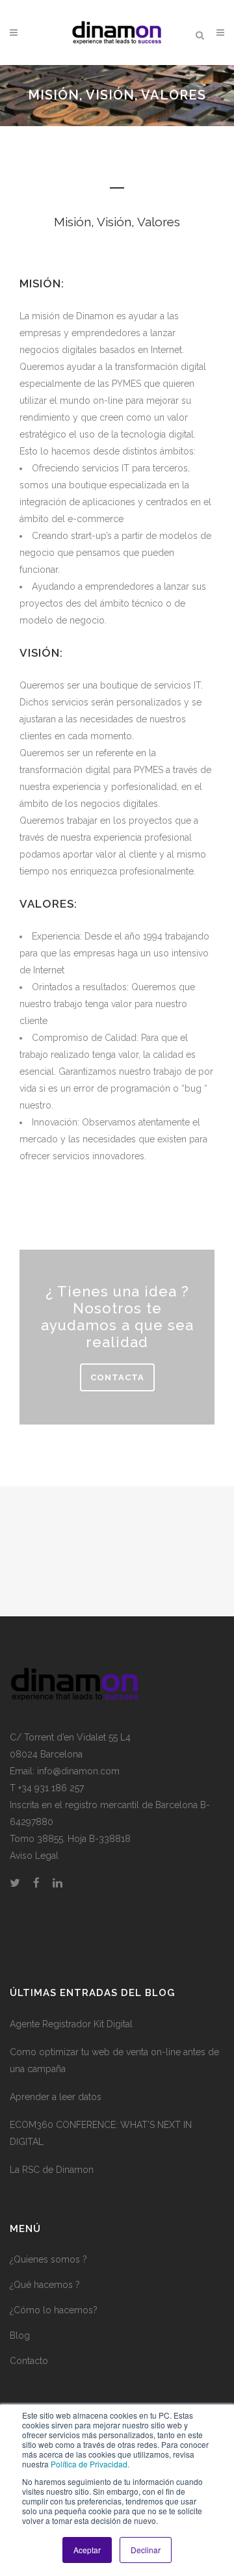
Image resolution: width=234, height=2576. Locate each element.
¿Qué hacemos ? (45, 2285)
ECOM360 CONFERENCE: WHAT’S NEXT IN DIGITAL (101, 2133)
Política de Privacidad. (90, 2464)
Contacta (117, 1377)
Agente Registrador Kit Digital (71, 2024)
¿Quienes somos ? (48, 2259)
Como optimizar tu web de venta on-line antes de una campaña (114, 2060)
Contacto (29, 2361)
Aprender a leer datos (56, 2097)
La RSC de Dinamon (52, 2170)
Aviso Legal (34, 1856)
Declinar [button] (146, 2550)
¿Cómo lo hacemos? (54, 2310)
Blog (20, 2335)
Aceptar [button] (87, 2550)
